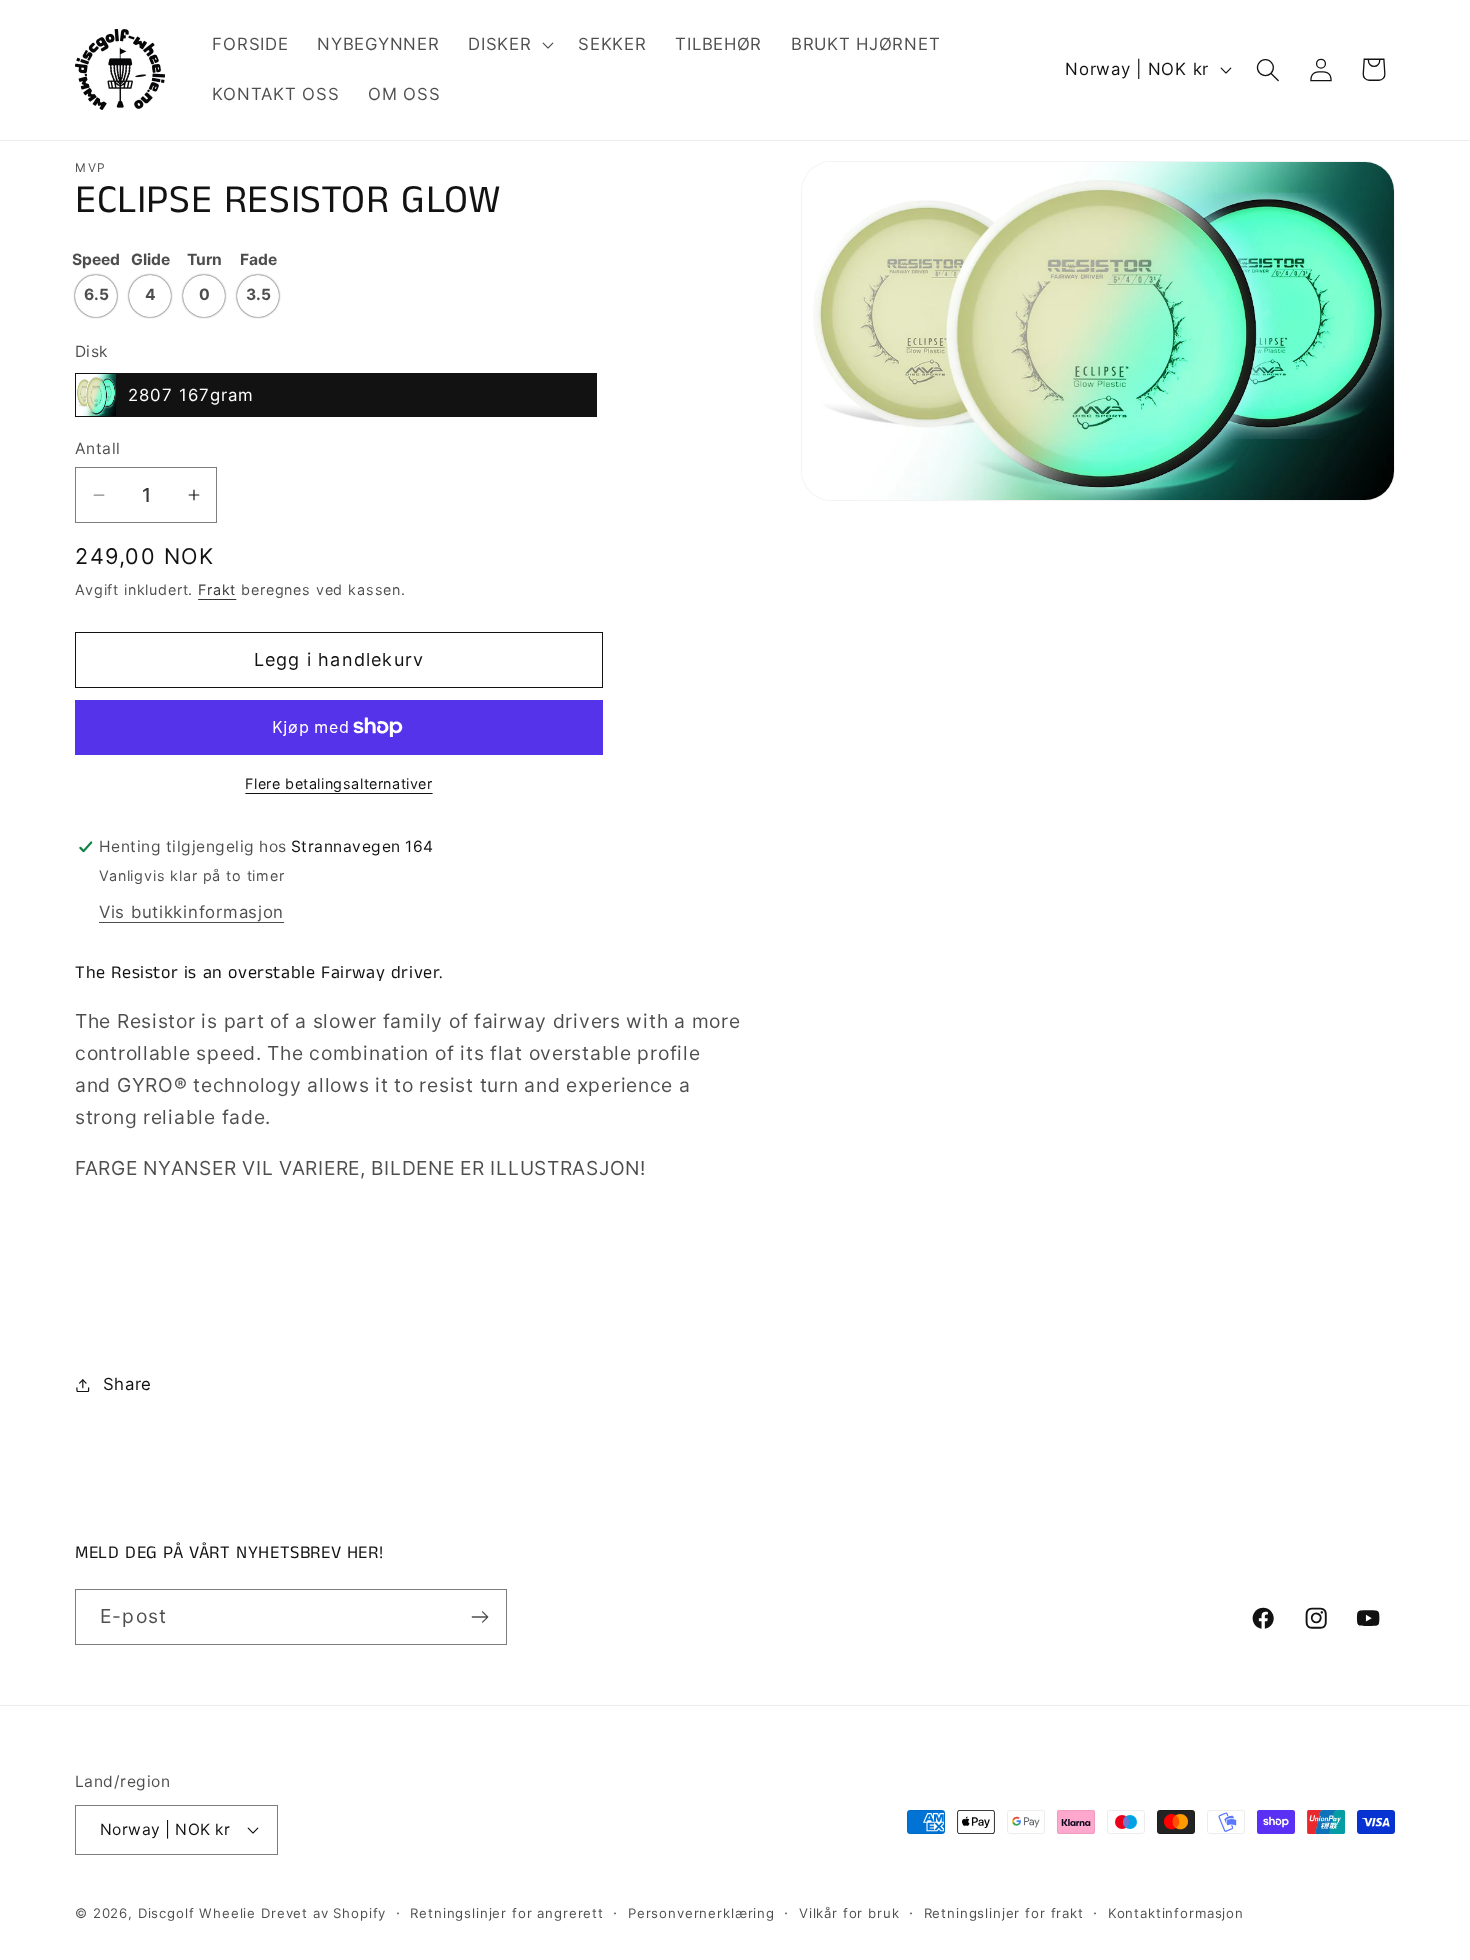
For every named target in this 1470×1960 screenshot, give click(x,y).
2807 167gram (191, 395)
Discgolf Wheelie (197, 1913)
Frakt (217, 589)
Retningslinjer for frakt (1004, 1913)
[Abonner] (479, 1617)
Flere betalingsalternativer (338, 783)
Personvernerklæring (701, 1913)
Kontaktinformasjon (1176, 1913)
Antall (98, 448)
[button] (509, 45)
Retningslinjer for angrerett (507, 1913)
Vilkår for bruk (849, 1913)
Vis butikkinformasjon (191, 912)
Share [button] (127, 1384)
